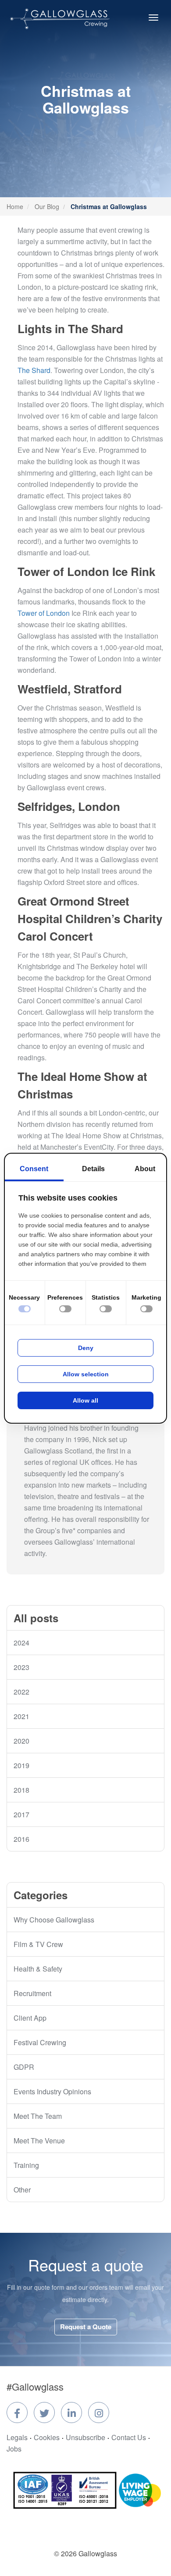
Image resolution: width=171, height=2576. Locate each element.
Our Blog (47, 206)
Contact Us (129, 2437)
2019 (21, 1765)
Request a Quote (86, 2327)
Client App (30, 2018)
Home (15, 206)
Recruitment (32, 1993)
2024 (21, 1643)
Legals (17, 2437)
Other (22, 2190)
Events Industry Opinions (52, 2091)
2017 (21, 1814)
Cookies (47, 2437)
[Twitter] (44, 2413)
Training (26, 2165)
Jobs (14, 2449)
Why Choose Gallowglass (54, 1920)
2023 (21, 1667)
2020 (21, 1741)
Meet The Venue (39, 2141)
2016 (21, 1839)
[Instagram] (99, 2413)
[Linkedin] (71, 2413)
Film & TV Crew (38, 1944)
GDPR (24, 2067)
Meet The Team (38, 2116)
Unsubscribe (85, 2437)
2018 (21, 1790)
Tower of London (44, 613)
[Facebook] (17, 2413)
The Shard (34, 370)
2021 (21, 1716)
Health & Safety (38, 1969)
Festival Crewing (40, 2042)
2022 (21, 1692)
